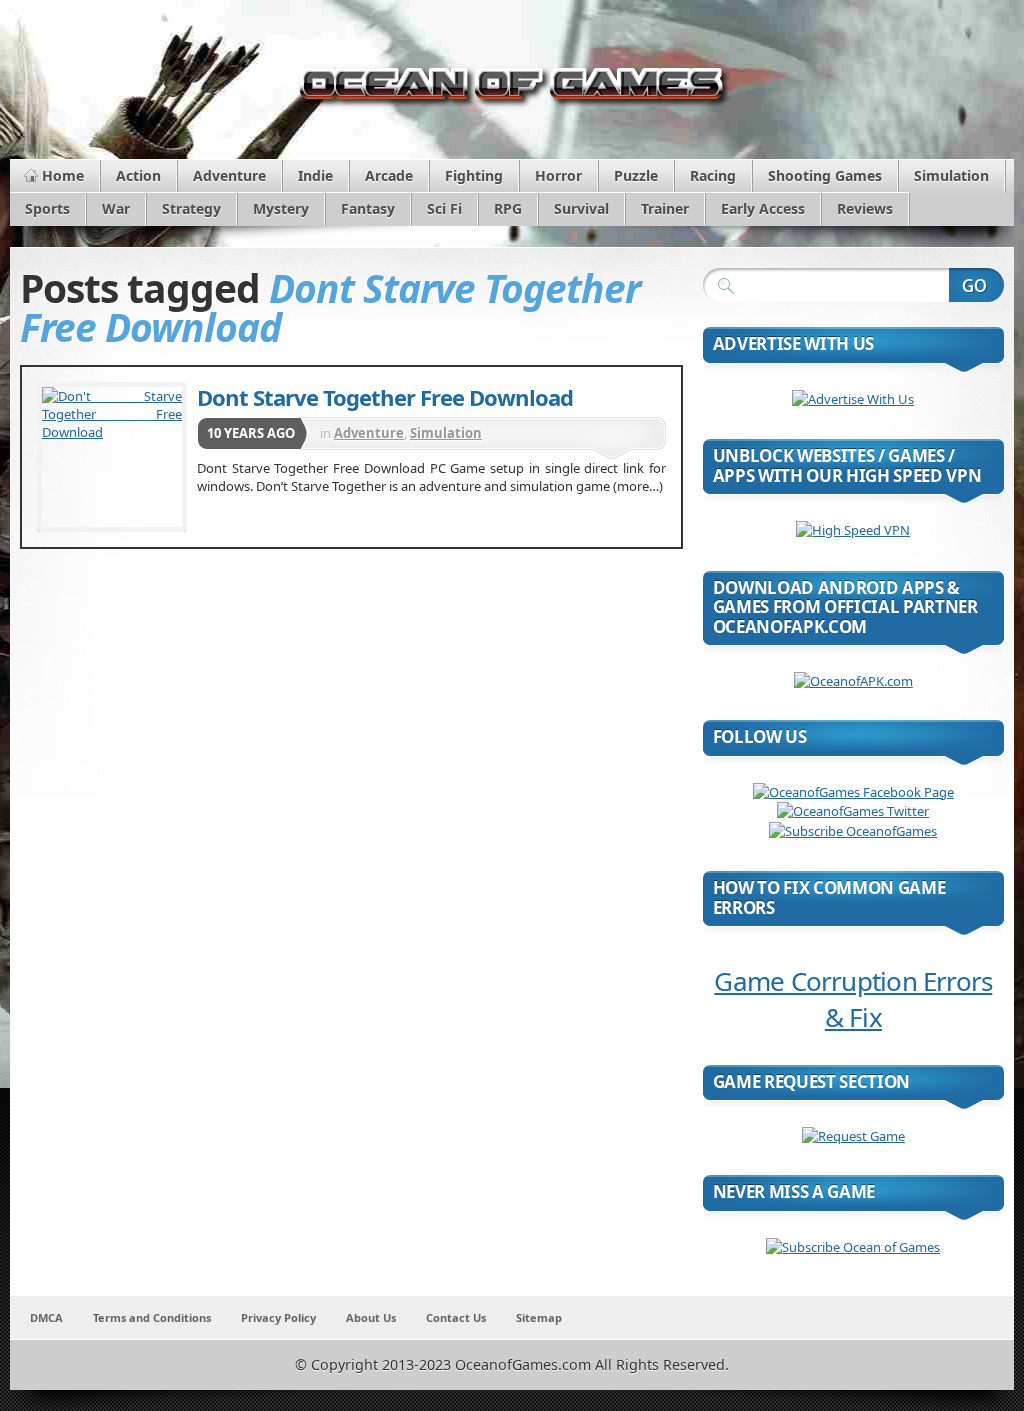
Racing (713, 175)
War (116, 208)
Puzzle (636, 175)
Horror (558, 175)
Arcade (389, 175)
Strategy (191, 208)
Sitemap (539, 1317)
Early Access (763, 208)
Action (138, 175)
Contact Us (456, 1317)
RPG (508, 208)
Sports (47, 208)
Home (63, 175)
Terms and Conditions (152, 1317)
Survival (581, 208)
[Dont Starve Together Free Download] (112, 457)
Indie (315, 175)
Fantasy (368, 208)
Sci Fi (444, 208)
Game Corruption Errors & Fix (853, 999)
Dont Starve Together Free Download (385, 397)
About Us (371, 1317)
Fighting (474, 175)
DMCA (46, 1317)
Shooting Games (825, 175)
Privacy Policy (278, 1317)
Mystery (281, 208)
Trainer (665, 208)
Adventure (229, 175)
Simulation (951, 175)
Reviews (865, 208)
